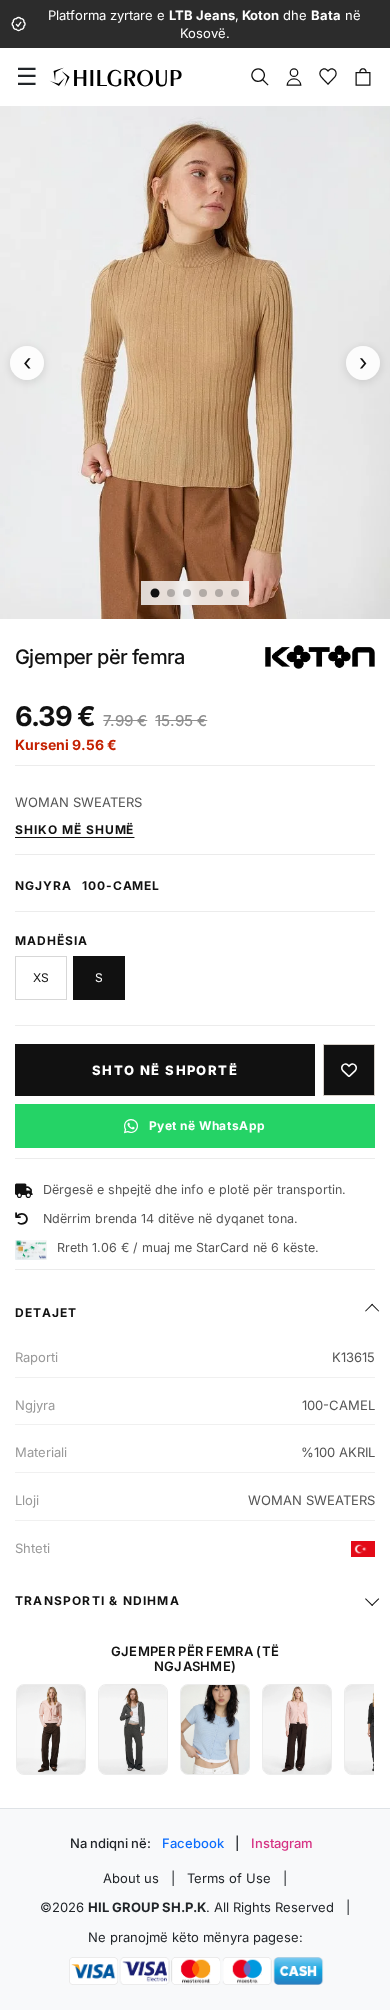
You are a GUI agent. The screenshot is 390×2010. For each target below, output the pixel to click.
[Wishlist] (328, 77)
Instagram (282, 1843)
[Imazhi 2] (171, 593)
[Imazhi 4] (203, 593)
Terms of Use (229, 1878)
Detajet (46, 1312)
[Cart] (363, 77)
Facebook (193, 1843)
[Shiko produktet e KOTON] (320, 657)
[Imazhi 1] (155, 592)
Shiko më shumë (74, 829)
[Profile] (294, 77)
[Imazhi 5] (219, 593)
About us (131, 1878)
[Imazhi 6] (235, 593)
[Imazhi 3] (187, 593)
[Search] (260, 77)
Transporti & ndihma (97, 1600)
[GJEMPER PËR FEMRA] (51, 1729)
